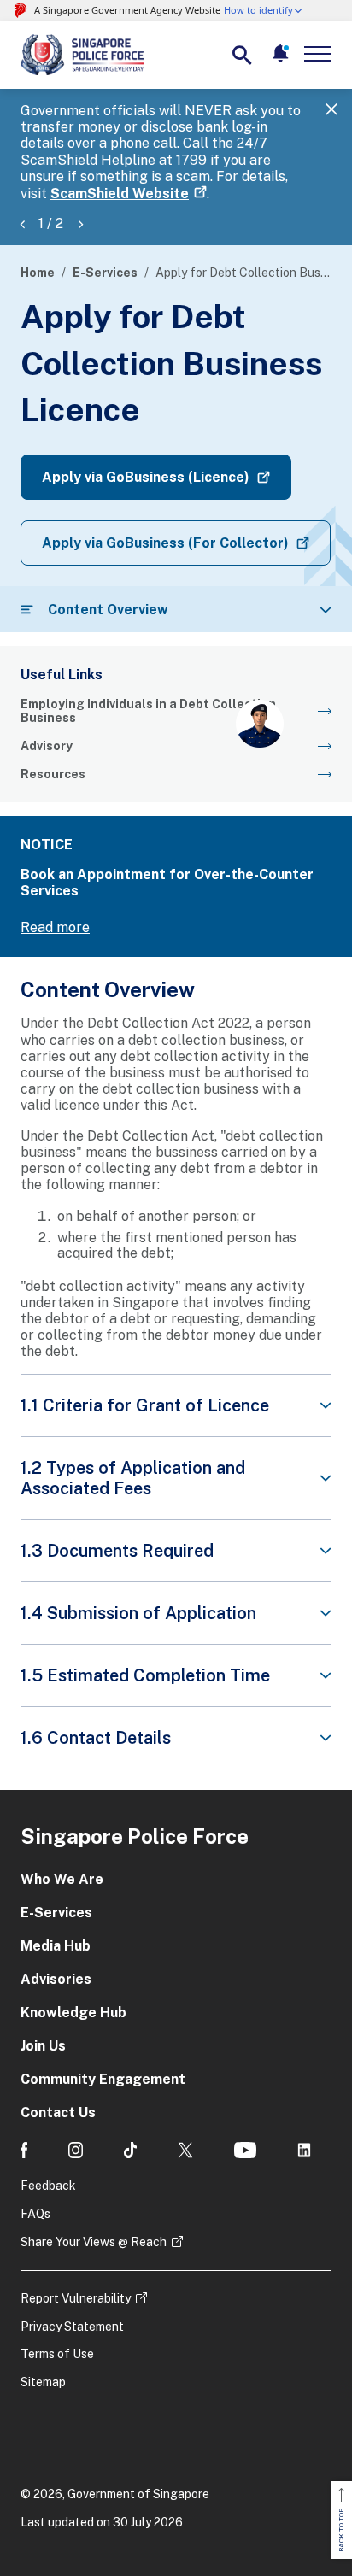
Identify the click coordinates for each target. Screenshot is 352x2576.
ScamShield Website (120, 194)
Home (38, 273)
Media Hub (56, 1946)
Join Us (43, 2046)
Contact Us (58, 2112)
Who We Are (62, 1879)
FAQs (35, 2214)
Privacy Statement (72, 2327)
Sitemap (43, 2382)
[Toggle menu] (321, 54)
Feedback (48, 2186)
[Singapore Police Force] (82, 55)
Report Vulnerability (76, 2298)
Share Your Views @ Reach (94, 2242)
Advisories (56, 1979)
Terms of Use (57, 2354)
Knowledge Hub (73, 2013)
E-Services (105, 273)
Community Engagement (103, 2079)
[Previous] (22, 223)
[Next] (80, 223)
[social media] (24, 2150)
